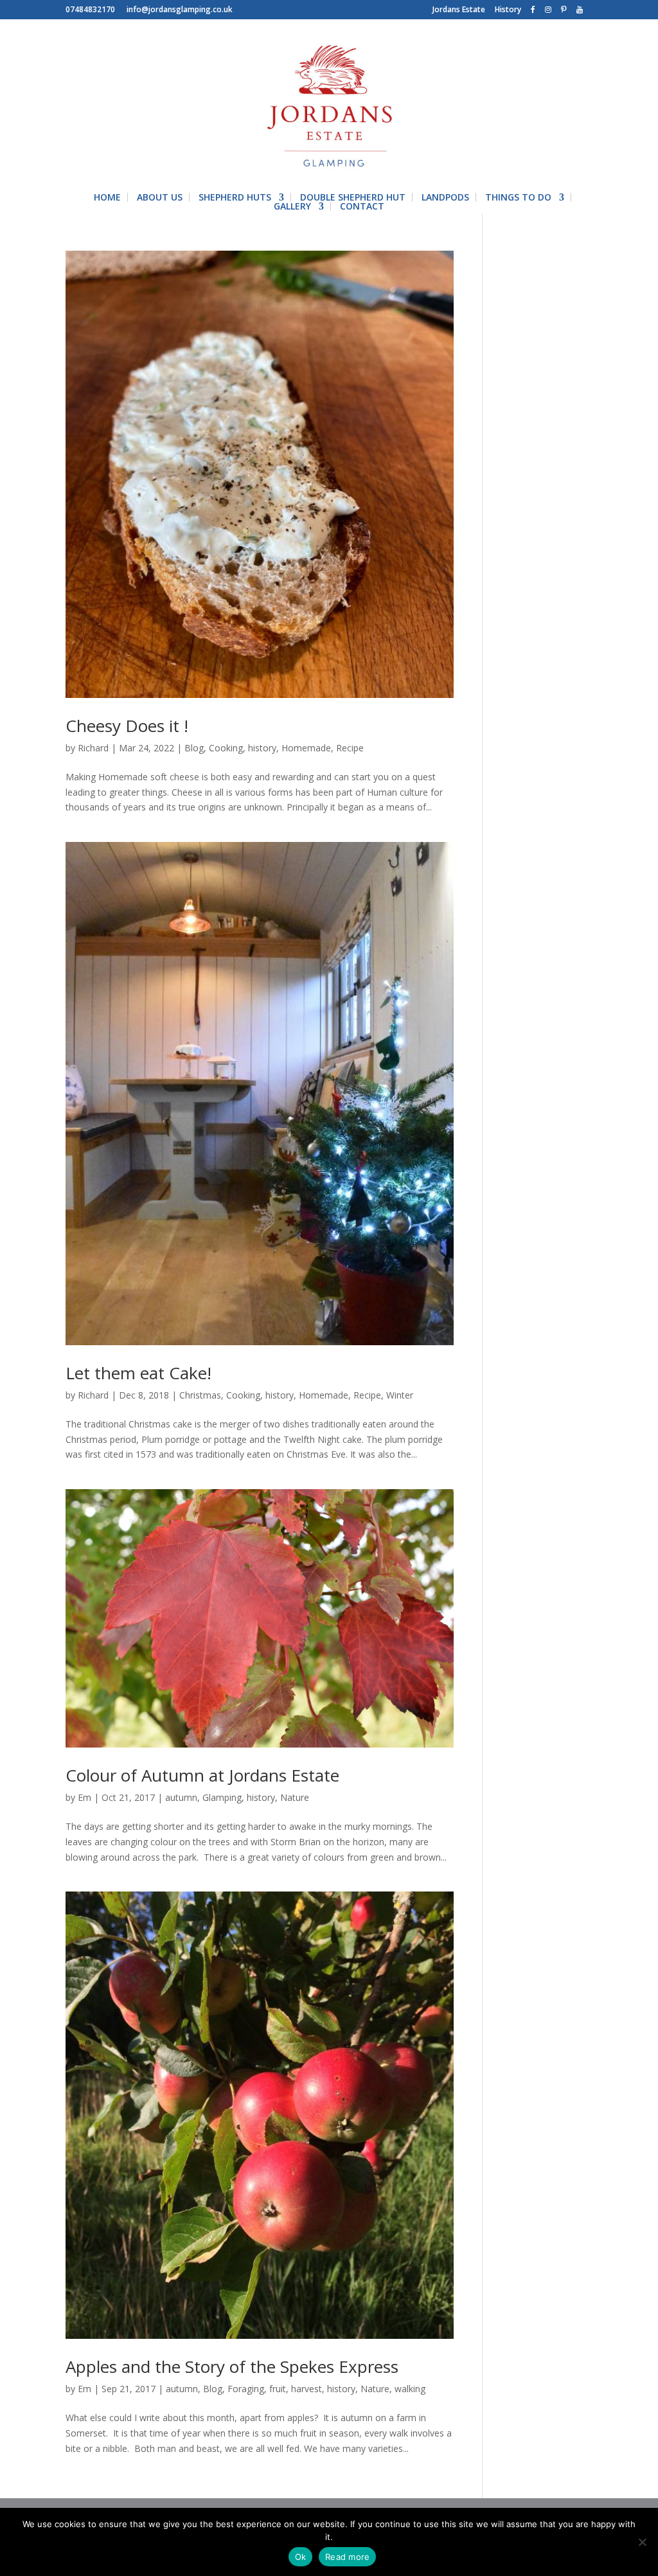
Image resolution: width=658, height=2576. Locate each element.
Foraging (246, 2389)
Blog (194, 748)
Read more (347, 2557)
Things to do (518, 197)
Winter (400, 1395)
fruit (278, 2389)
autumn (181, 1797)
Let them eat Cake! (138, 1373)
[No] (642, 2542)
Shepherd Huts (235, 197)
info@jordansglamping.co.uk (180, 10)
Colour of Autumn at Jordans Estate (202, 1775)
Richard (93, 748)
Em (84, 1797)
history (262, 748)
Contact (362, 206)
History (508, 10)
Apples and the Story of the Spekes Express (232, 2366)
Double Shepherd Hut (353, 197)
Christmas (200, 1395)
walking (410, 2389)
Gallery (292, 206)
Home (107, 197)
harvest (307, 2389)
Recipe (350, 748)
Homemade (306, 748)
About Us (160, 197)
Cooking (226, 748)
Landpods (445, 197)
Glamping (222, 1797)
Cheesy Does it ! (127, 726)
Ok (301, 2557)
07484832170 (90, 10)
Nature (295, 1797)
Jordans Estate (459, 10)
